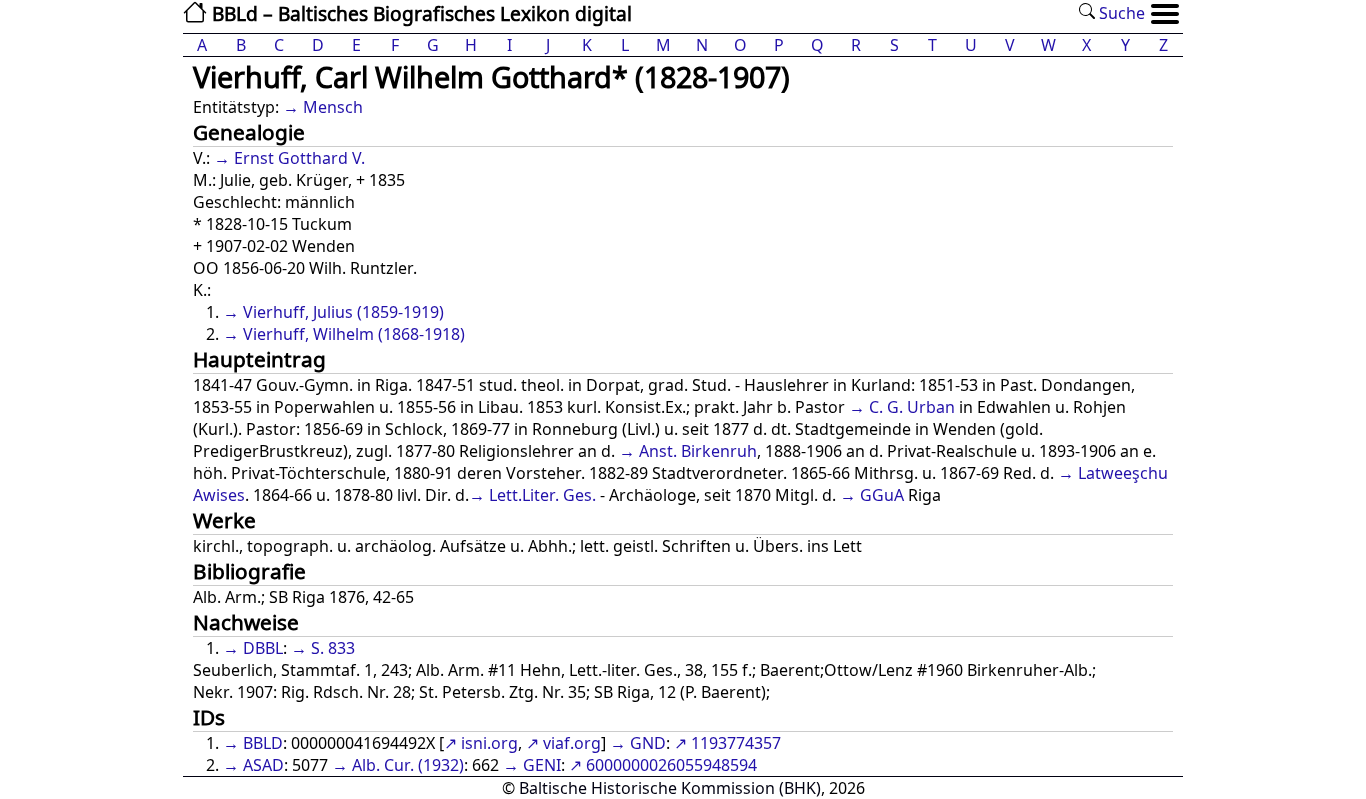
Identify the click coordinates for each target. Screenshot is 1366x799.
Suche (1120, 13)
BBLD (263, 743)
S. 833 (333, 648)
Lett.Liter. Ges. (542, 495)
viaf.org (572, 743)
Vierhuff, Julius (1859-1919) (343, 312)
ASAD (263, 765)
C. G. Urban (912, 407)
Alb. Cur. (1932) (408, 765)
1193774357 (736, 743)
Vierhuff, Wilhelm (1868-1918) (354, 334)
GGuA (882, 495)
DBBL (263, 648)
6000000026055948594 (671, 765)
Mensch (333, 107)
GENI (542, 765)
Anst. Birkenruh (698, 451)
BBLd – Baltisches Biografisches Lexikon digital (419, 13)
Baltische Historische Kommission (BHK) (670, 788)
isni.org (489, 743)
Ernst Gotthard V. (299, 158)
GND (648, 743)
